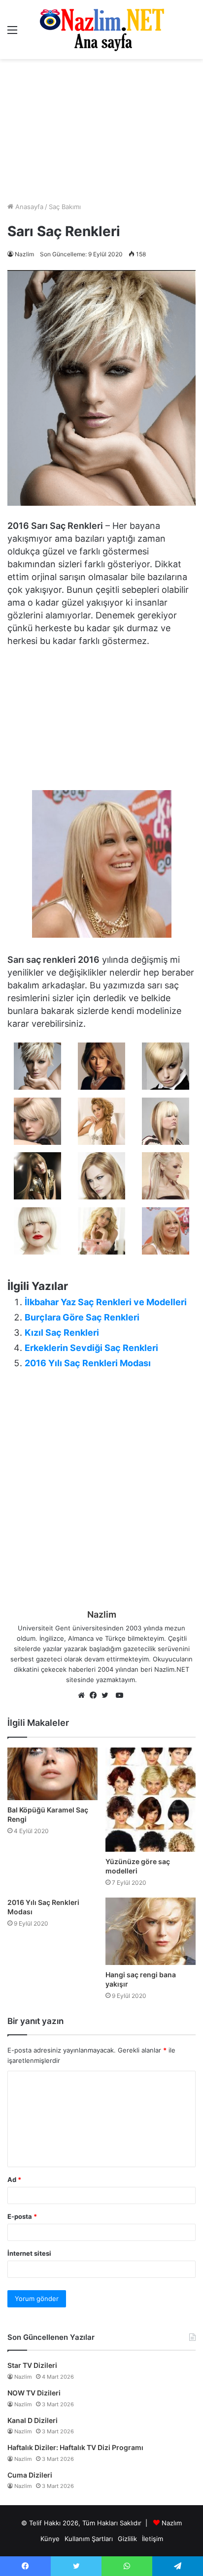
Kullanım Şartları (89, 2539)
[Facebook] (96, 1696)
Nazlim (24, 254)
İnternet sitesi (29, 2253)
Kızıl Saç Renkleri (62, 1333)
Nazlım (172, 2523)
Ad (14, 2179)
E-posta (22, 2216)
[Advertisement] (101, 130)
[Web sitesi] (84, 1696)
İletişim (152, 2539)
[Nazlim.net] (102, 30)
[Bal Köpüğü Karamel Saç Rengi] (52, 1774)
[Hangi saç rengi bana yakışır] (151, 1931)
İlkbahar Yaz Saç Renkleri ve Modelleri (106, 1302)
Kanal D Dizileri (33, 2420)
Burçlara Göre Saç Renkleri (82, 1317)
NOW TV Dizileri (34, 2393)
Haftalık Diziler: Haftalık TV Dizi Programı (75, 2447)
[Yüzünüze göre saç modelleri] (151, 1800)
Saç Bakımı (65, 207)
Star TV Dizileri (32, 2365)
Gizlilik (127, 2539)
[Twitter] (107, 1696)
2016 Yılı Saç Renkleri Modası (88, 1363)
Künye (50, 2539)
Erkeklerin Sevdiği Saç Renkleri (91, 1348)
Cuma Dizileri (30, 2475)
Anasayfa (28, 207)
